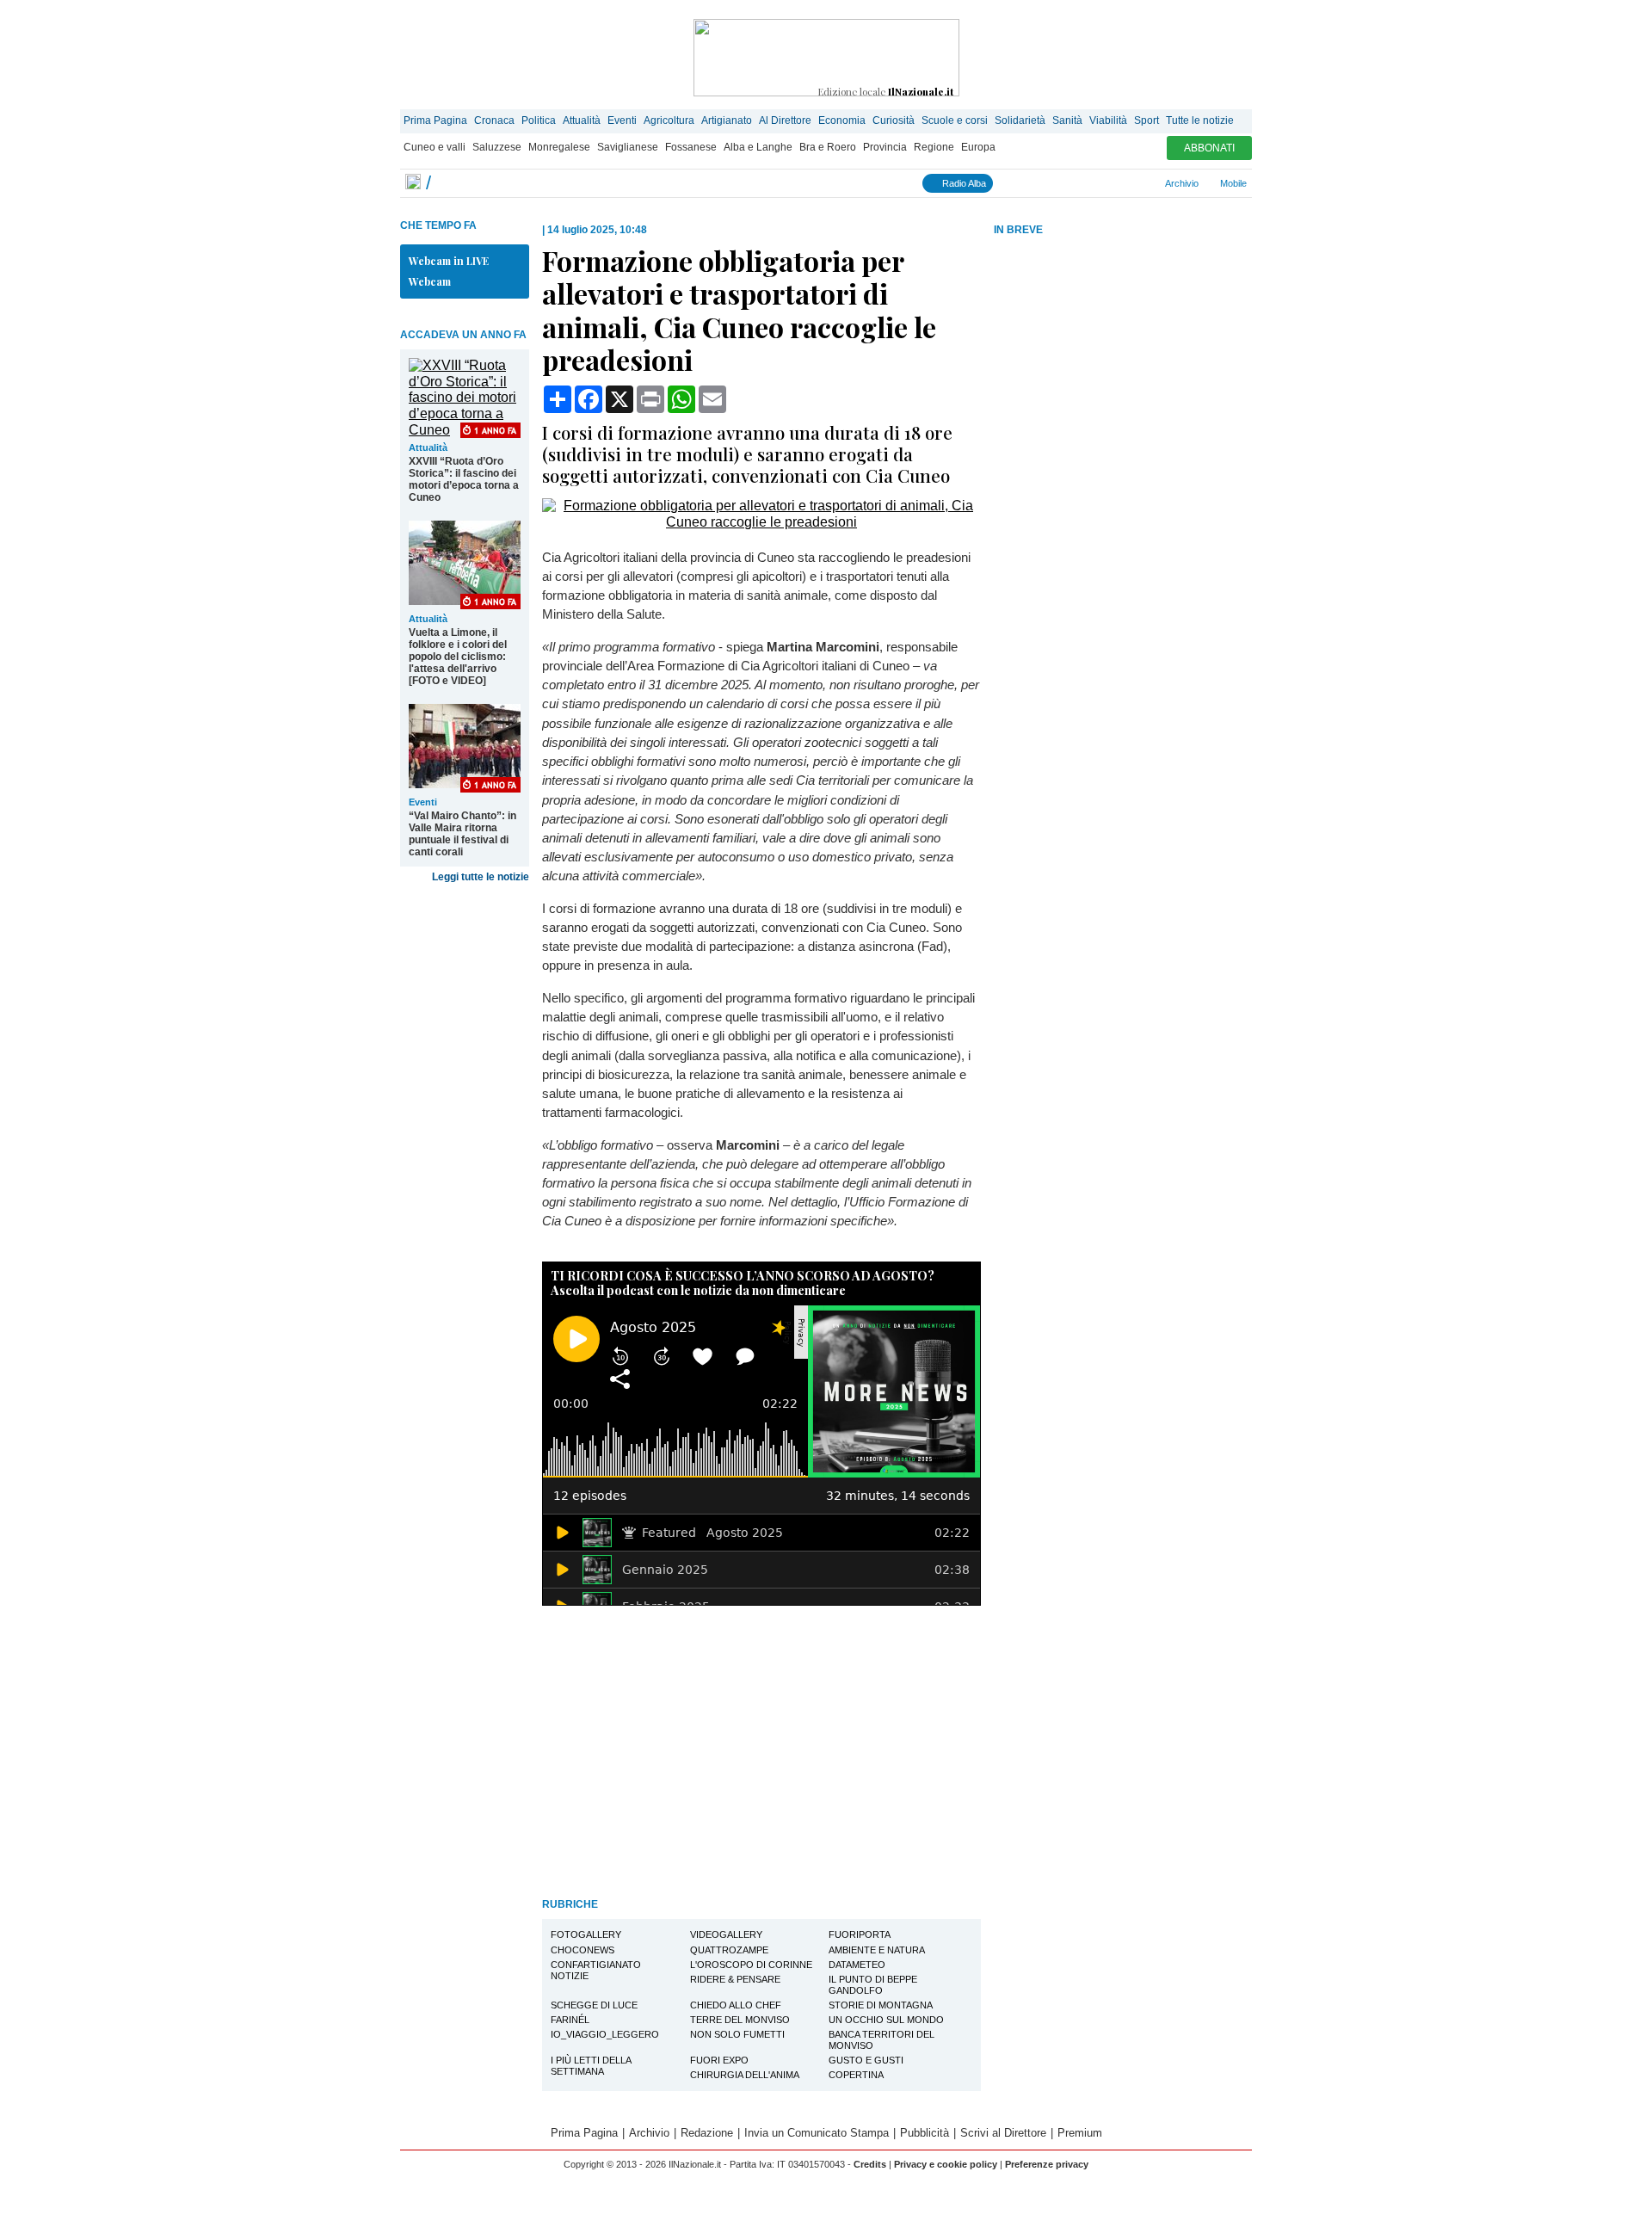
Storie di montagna (881, 2005)
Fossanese (691, 147)
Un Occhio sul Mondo (886, 2020)
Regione (934, 147)
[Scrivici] (1138, 183)
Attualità (582, 120)
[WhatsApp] (1081, 183)
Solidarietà (1020, 120)
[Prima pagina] (413, 183)
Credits (870, 2164)
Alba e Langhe (758, 147)
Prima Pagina (435, 120)
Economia (842, 120)
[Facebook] (1005, 183)
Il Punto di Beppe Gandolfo (873, 1985)
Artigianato (727, 120)
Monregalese (559, 147)
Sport (1147, 120)
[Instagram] (1024, 183)
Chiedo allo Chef (736, 2005)
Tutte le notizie (1200, 120)
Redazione (707, 2133)
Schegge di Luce (594, 2005)
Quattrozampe (729, 1950)
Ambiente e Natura (877, 1950)
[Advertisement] (1123, 373)
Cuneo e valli (435, 147)
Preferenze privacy (1047, 2164)
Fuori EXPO (719, 2060)
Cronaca (494, 120)
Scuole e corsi (955, 120)
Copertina (856, 2075)
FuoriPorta (860, 1934)
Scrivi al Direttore (1003, 2133)
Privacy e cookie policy (946, 2164)
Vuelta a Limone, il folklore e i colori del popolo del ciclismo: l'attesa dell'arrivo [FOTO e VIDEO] (458, 657)
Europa (978, 147)
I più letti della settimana (591, 2066)
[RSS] (1100, 183)
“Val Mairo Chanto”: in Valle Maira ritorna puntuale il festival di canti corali (462, 834)
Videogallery (726, 1934)
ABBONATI (1209, 148)
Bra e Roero (828, 147)
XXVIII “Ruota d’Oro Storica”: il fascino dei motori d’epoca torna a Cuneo (464, 479)
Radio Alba (963, 183)
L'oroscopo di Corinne (751, 1965)
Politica (539, 120)
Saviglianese (628, 147)
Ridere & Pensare (735, 1979)
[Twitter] (1043, 183)
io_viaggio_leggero (605, 2034)
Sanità (1067, 120)
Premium (1080, 2133)
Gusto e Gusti (866, 2060)
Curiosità (894, 120)
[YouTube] (1062, 183)
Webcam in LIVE (449, 261)
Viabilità (1108, 120)
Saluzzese (497, 147)
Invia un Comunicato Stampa (817, 2133)
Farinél (570, 2020)
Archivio (1181, 183)
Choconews (583, 1950)
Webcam (430, 281)
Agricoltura (669, 120)
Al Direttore (785, 120)
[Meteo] (1119, 183)
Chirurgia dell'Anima (745, 2075)
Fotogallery (586, 1934)
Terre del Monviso (740, 2020)
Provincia (885, 147)
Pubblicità (925, 2133)
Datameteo (857, 1965)
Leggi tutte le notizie (481, 877)
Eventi (622, 120)
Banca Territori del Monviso (881, 2040)
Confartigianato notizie (596, 1970)
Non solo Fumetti (737, 2034)
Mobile (1232, 183)
